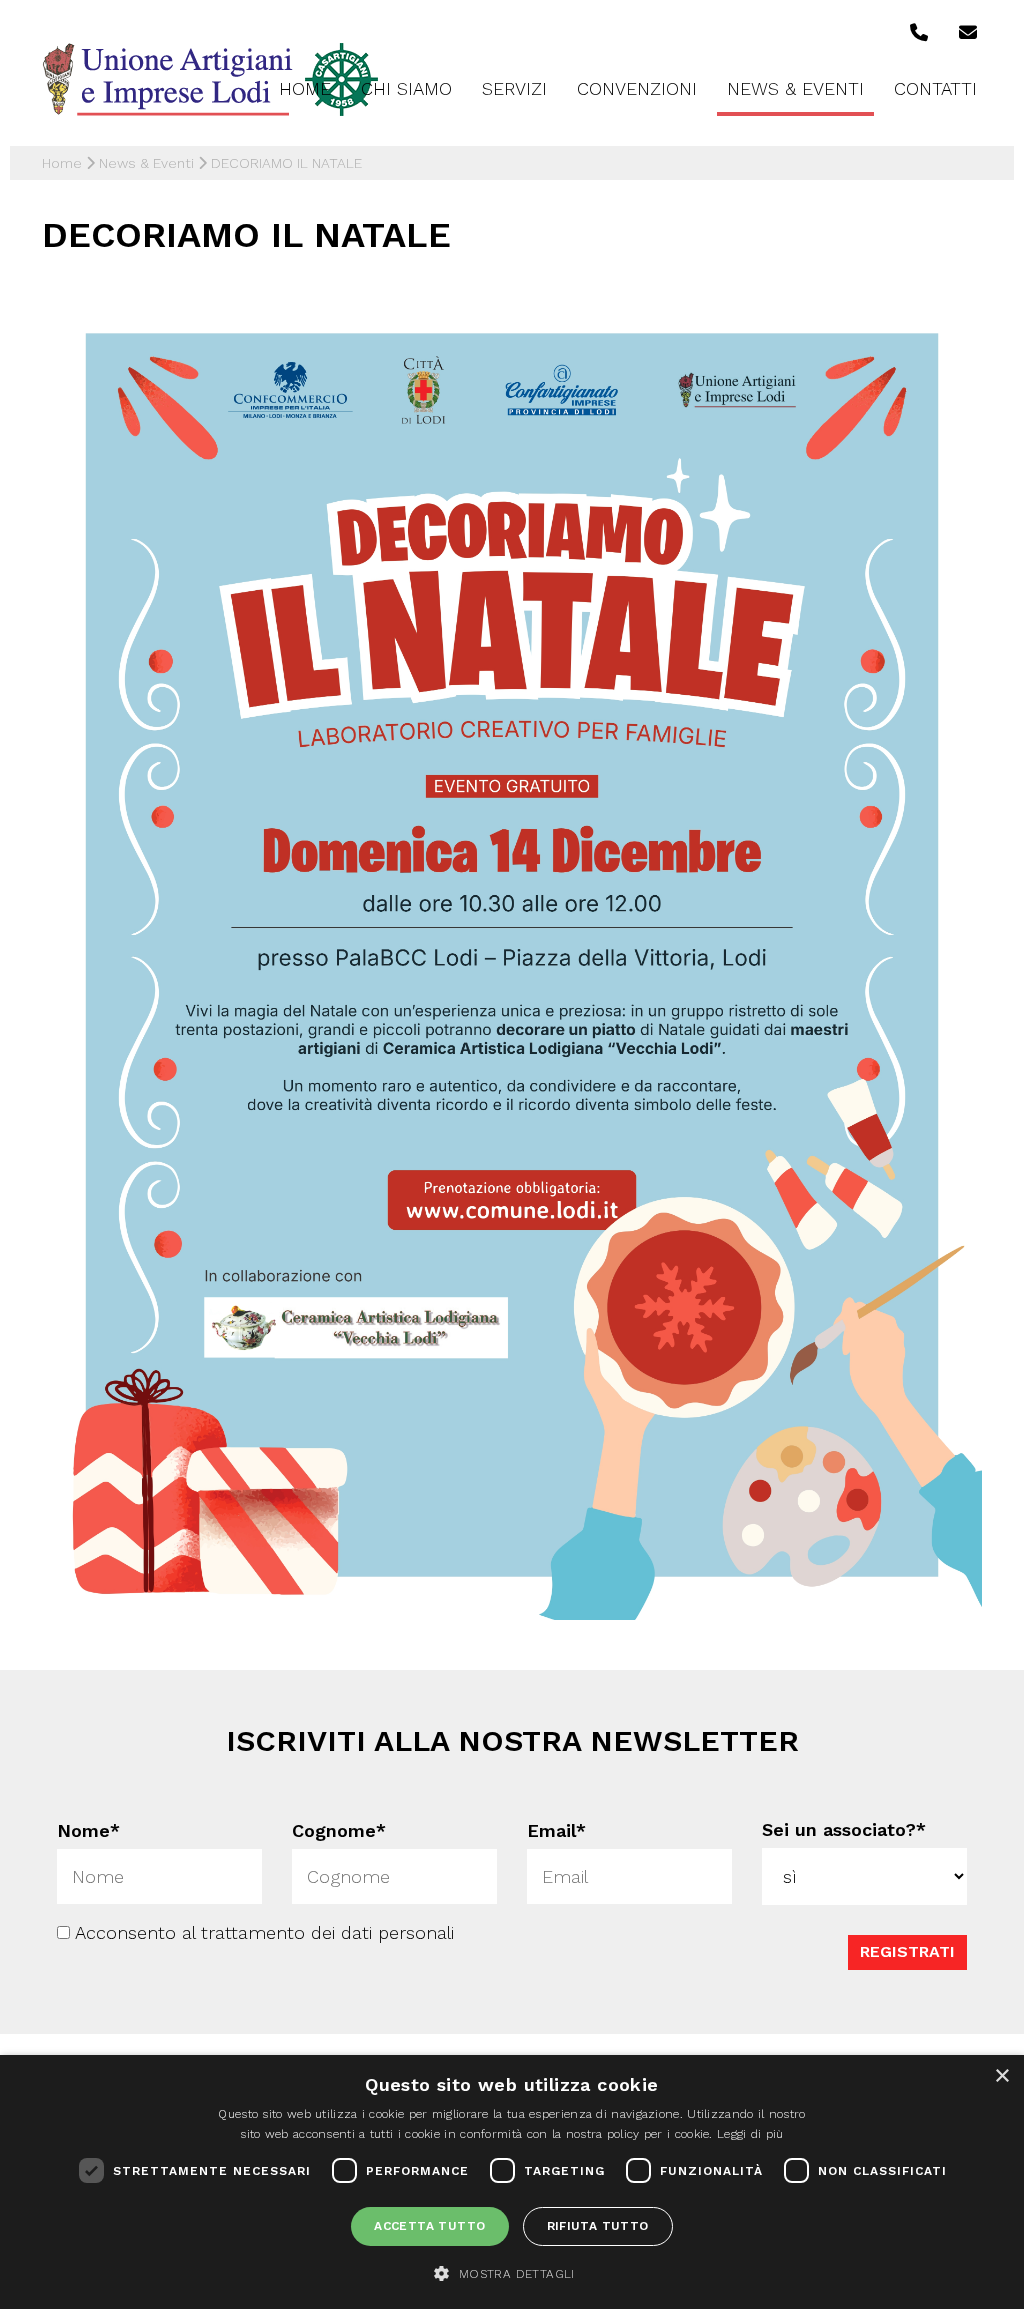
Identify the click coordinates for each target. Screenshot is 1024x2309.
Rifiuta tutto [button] (598, 2226)
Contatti (935, 88)
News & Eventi (795, 88)
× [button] (1001, 2076)
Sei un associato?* (844, 1829)
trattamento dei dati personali (327, 1931)
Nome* (88, 1830)
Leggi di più (750, 2134)
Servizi (514, 88)
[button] (511, 2273)
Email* (556, 1830)
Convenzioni (637, 88)
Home (305, 88)
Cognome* (339, 1830)
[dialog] (512, 2182)
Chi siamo (406, 88)
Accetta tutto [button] (429, 2226)
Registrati (907, 1950)
